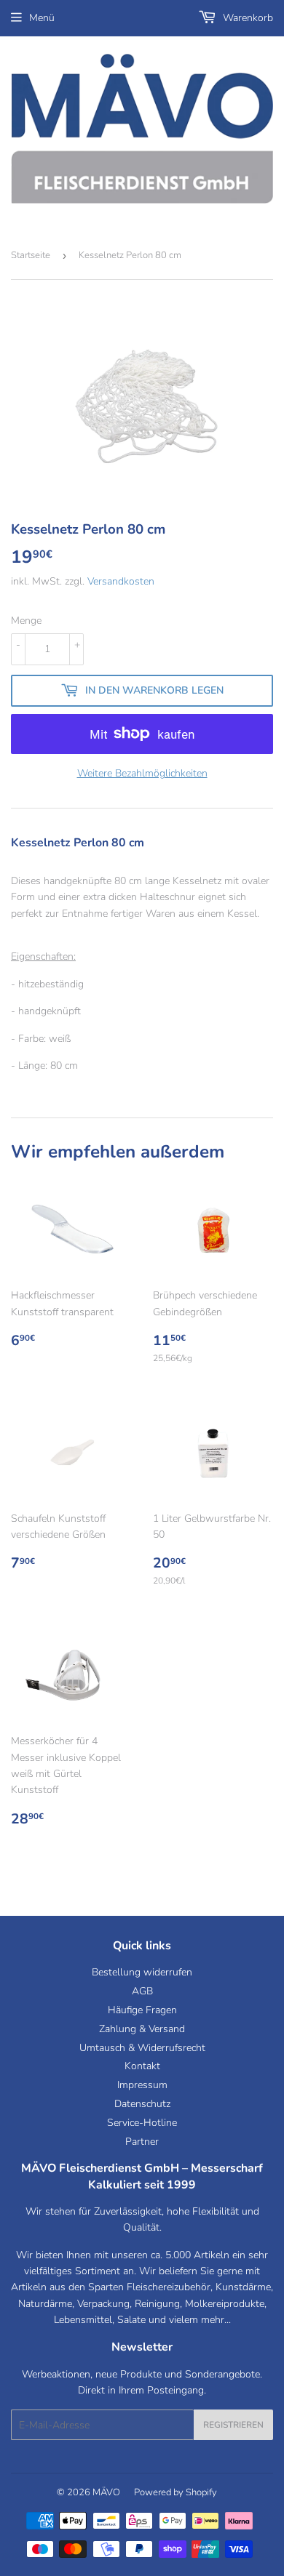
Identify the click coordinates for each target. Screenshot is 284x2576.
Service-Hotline (142, 2123)
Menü (42, 18)
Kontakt (142, 2066)
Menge (26, 621)
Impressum (142, 2085)
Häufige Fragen (142, 2010)
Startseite (31, 255)
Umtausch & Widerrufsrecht (142, 2048)
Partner (142, 2142)
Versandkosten (121, 581)
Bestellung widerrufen (142, 1972)
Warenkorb (246, 18)
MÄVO (106, 2492)
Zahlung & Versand (142, 2029)
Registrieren (233, 2425)
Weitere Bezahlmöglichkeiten (142, 773)
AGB (142, 1991)
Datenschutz (142, 2104)
